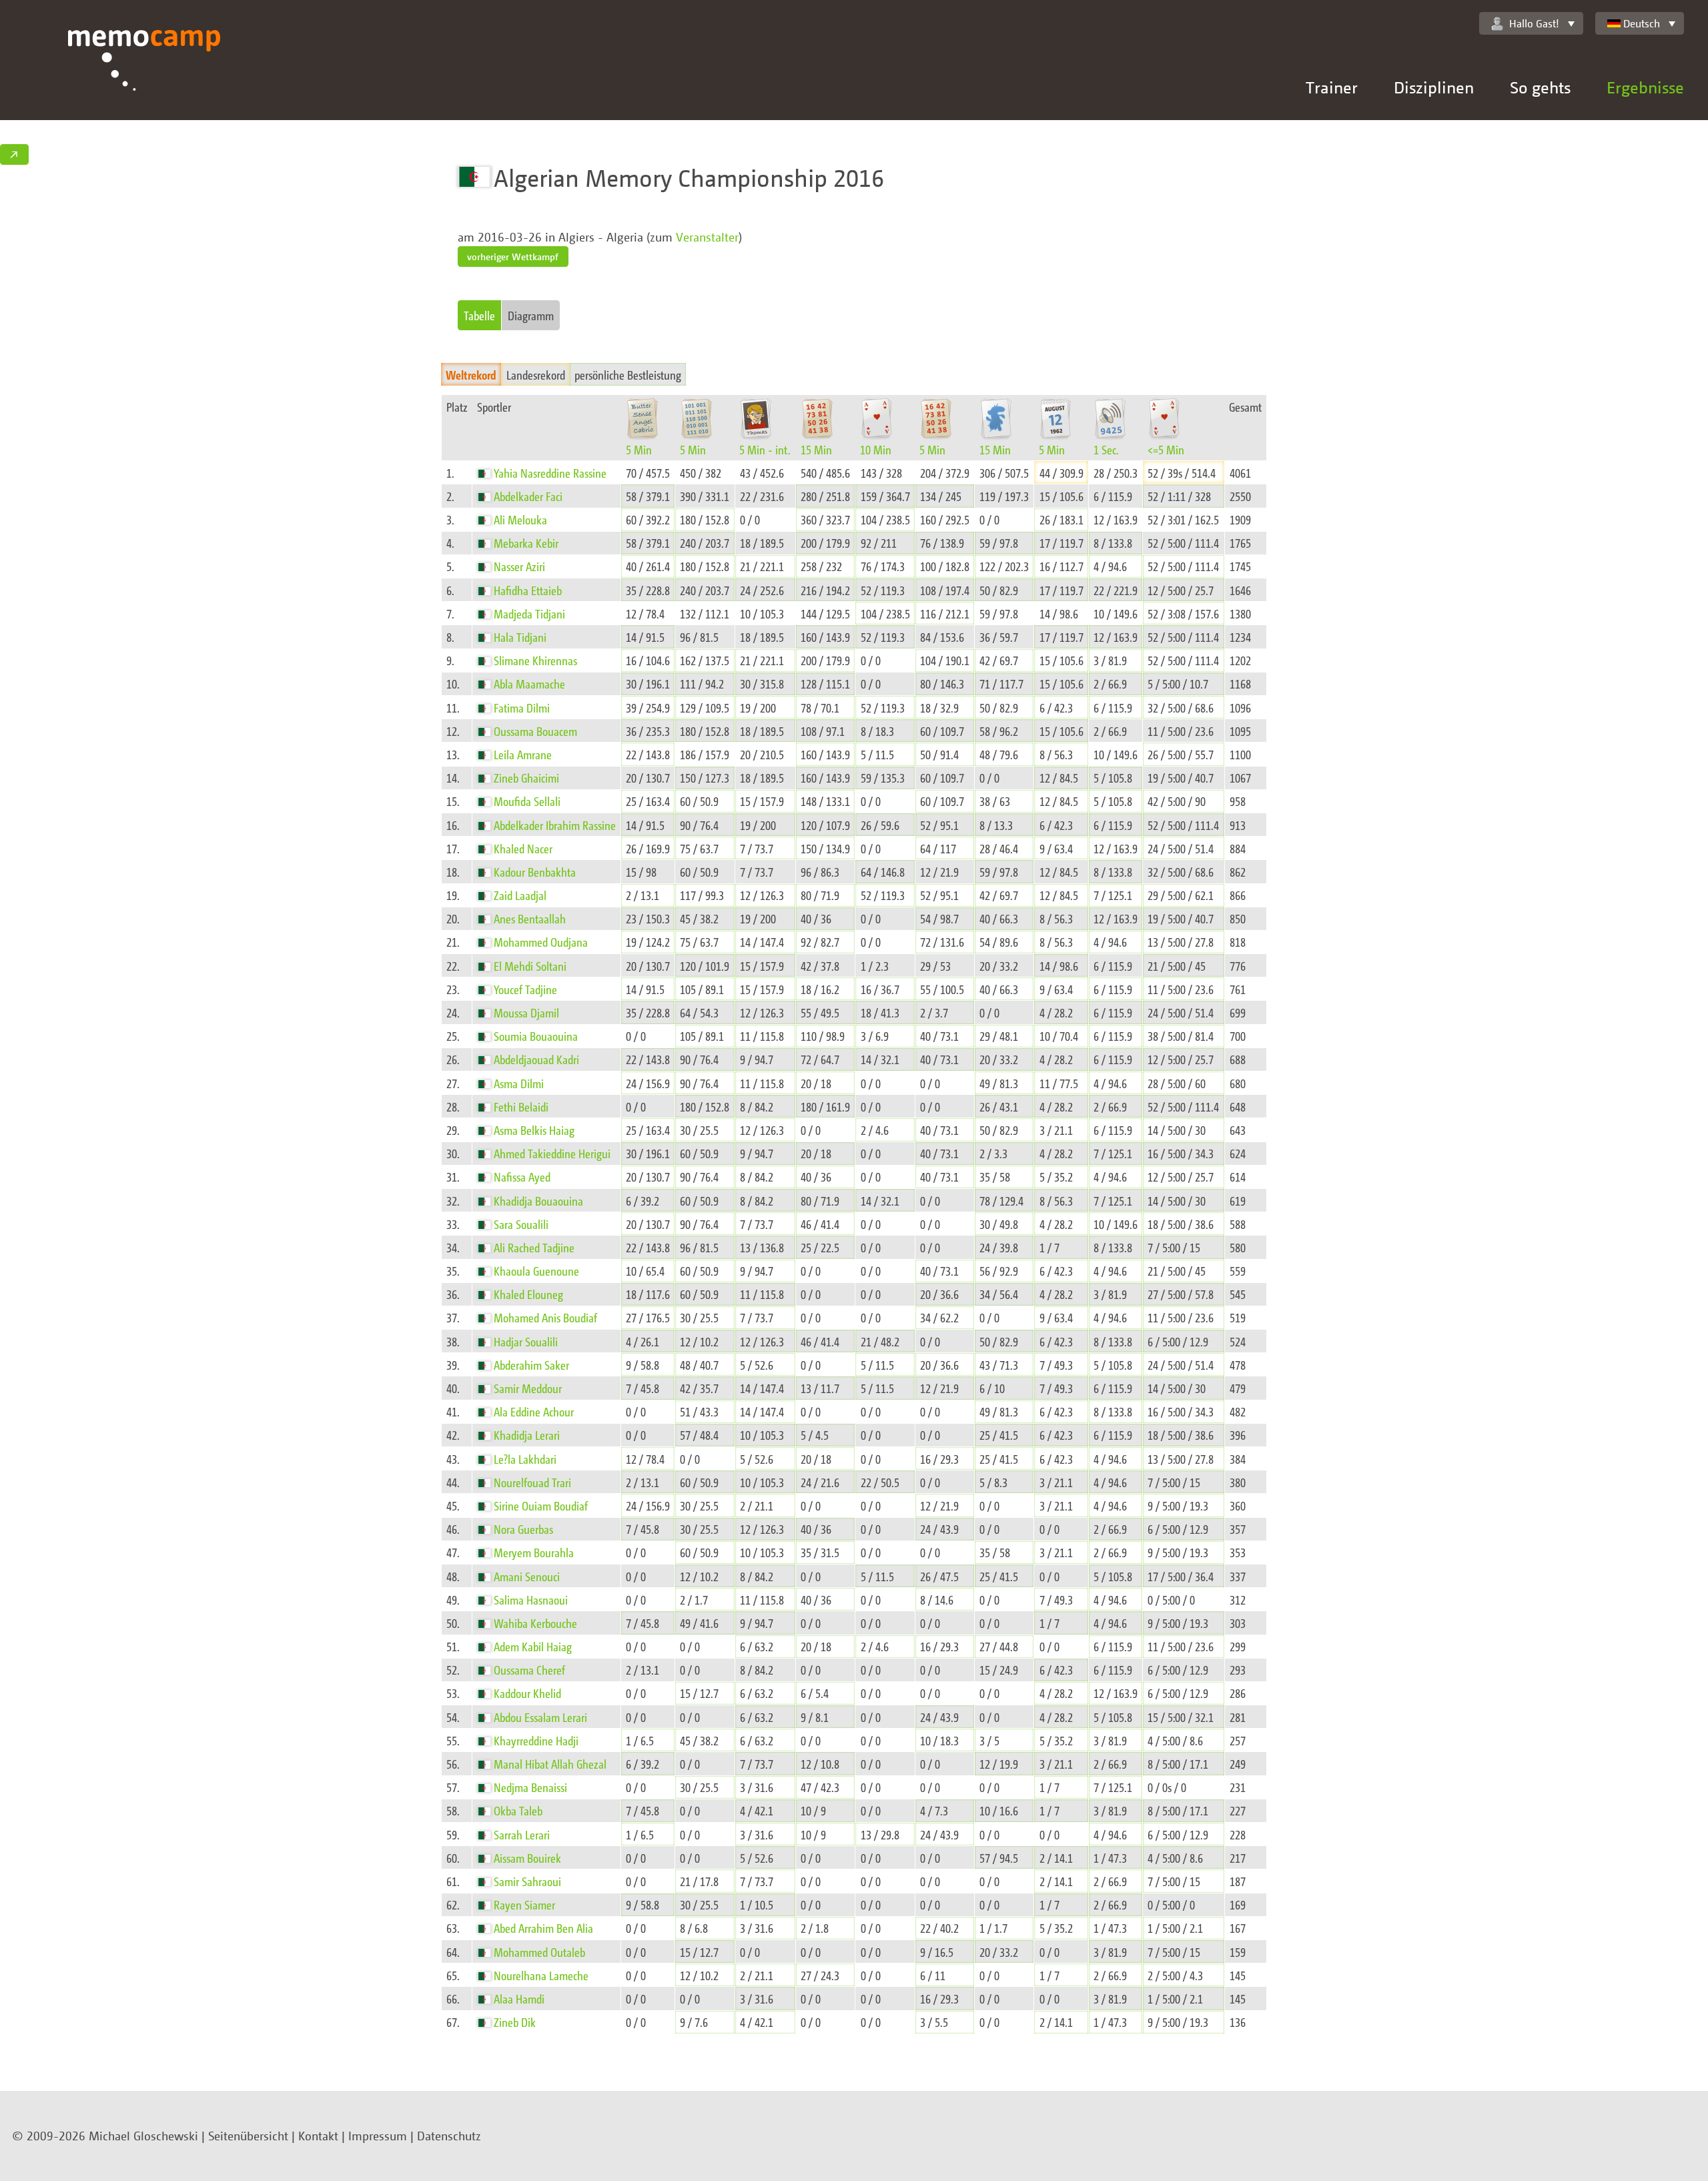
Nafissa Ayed (522, 1177)
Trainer (1332, 87)
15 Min (816, 449)
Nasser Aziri (519, 566)
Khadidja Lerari (527, 1435)
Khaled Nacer (523, 848)
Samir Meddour (528, 1388)
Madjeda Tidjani (529, 613)
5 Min (639, 449)
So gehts (1540, 87)
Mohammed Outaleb (539, 1952)
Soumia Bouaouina (536, 1036)
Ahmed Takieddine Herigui (552, 1153)
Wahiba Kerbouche (535, 1623)
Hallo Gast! (1534, 23)
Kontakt (318, 2136)
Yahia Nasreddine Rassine (550, 473)
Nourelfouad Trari (532, 1482)
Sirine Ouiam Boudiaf (541, 1505)
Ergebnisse (1645, 87)
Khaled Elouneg (528, 1294)
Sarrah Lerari (522, 1834)
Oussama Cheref (529, 1670)
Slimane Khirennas (535, 660)
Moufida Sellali (527, 801)
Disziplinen (1434, 87)
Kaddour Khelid (527, 1693)
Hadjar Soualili (526, 1341)
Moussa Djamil (526, 1012)
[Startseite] (144, 75)
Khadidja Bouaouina (538, 1201)
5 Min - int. (765, 449)
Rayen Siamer (524, 1904)
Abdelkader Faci (528, 496)
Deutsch (1642, 23)
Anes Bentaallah (530, 918)
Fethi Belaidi (521, 1107)
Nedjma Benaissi (530, 1787)
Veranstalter (707, 237)
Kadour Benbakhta (535, 872)
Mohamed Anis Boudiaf (545, 1317)
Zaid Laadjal (520, 895)
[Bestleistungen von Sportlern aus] (486, 473)
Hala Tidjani (520, 637)
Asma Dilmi (519, 1083)
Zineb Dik (515, 2022)
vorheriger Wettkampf (513, 257)
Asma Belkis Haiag (534, 1130)
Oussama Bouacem (535, 731)
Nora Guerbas (523, 1529)
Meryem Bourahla (534, 1552)
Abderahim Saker (531, 1365)
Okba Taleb (518, 1810)
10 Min (876, 449)
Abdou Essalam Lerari (540, 1717)
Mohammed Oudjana (541, 942)
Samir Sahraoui (527, 1881)
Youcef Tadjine (525, 989)
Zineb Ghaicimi (526, 778)
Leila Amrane (523, 754)
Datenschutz (449, 2136)
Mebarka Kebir (526, 543)
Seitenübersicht (248, 2136)
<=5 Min (1166, 449)
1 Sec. (1106, 449)
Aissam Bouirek (527, 1858)
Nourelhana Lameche (541, 1975)
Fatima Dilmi (522, 708)
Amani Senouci (527, 1576)
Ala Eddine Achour (534, 1411)
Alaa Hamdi (519, 1999)
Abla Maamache (529, 684)
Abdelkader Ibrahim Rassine (555, 825)
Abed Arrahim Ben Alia (543, 1928)
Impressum (378, 2136)
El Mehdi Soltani (530, 966)
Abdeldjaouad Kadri (536, 1059)
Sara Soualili (521, 1224)
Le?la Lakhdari (525, 1459)
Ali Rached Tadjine (534, 1247)
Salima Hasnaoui (531, 1600)
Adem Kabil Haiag (533, 1646)
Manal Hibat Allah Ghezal (550, 1764)
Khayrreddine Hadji (536, 1740)
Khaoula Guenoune (536, 1271)
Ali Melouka (520, 519)
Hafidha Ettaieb (528, 590)
